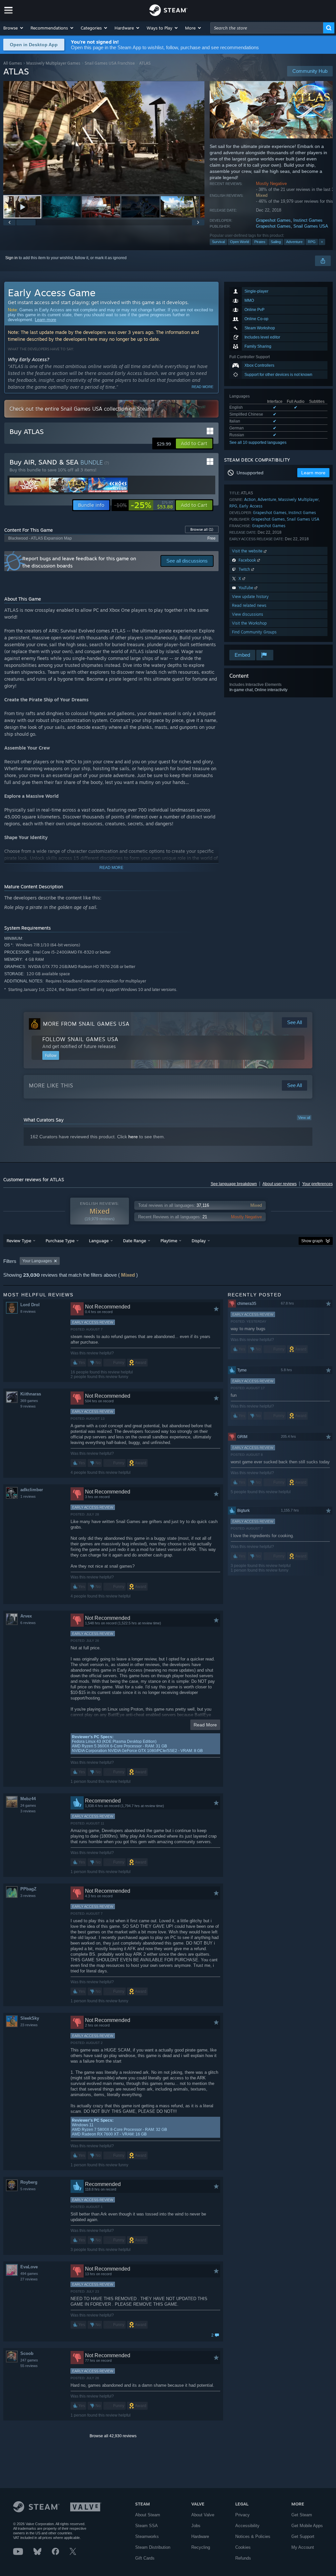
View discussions (248, 614)
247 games (29, 2360)
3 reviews (28, 1811)
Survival (218, 242)
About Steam (148, 2515)
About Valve (203, 2515)
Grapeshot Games (273, 220)
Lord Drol (30, 1305)
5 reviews (28, 2189)
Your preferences (317, 1184)
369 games (29, 1401)
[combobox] (267, 28)
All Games (13, 63)
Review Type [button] (19, 1241)
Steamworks (147, 2536)
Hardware (200, 2536)
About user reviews (280, 1184)
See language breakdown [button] (234, 1184)
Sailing (276, 242)
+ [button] (322, 242)
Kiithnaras (31, 1394)
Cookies (243, 2547)
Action (250, 499)
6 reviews (28, 1623)
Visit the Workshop (249, 623)
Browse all (202, 529)
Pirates (260, 242)
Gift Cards (145, 2558)
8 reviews (28, 1311)
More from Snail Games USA (86, 1024)
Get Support (303, 2536)
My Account (303, 2547)
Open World (240, 242)
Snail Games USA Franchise (110, 63)
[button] (14, 28)
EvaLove (29, 2267)
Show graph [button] (312, 1241)
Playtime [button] (169, 1241)
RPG (312, 242)
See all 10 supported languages (258, 443)
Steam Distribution (153, 2547)
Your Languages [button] (37, 1261)
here (133, 1137)
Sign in (11, 258)
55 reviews (29, 2366)
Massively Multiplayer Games (53, 63)
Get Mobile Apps (307, 2526)
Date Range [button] (135, 1241)
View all (304, 1118)
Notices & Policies (253, 2536)
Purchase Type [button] (60, 1241)
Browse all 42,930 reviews (113, 2436)
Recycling (201, 2547)
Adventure (294, 242)
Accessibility (247, 2526)
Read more (202, 387)
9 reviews (28, 1406)
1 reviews (28, 1496)
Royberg (29, 2182)
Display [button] (199, 1241)
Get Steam (302, 2515)
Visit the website (248, 551)
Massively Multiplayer (298, 499)
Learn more (45, 320)
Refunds (243, 2558)
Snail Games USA (311, 226)
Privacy (242, 2515)
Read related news (249, 605)
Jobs (196, 2526)
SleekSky (30, 2018)
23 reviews (29, 2025)
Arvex (26, 1616)
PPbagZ (28, 1889)
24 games (28, 1805)
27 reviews (29, 2279)
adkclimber (32, 1490)
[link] (144, 505)
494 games (29, 2274)
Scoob (27, 2353)
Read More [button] (205, 1725)
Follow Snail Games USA (80, 1039)
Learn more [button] (313, 473)
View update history (250, 597)
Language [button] (99, 1241)
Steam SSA (147, 2526)
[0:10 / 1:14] (104, 138)
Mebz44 (28, 1799)
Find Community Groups (254, 632)
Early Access (251, 506)
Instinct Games (308, 220)
